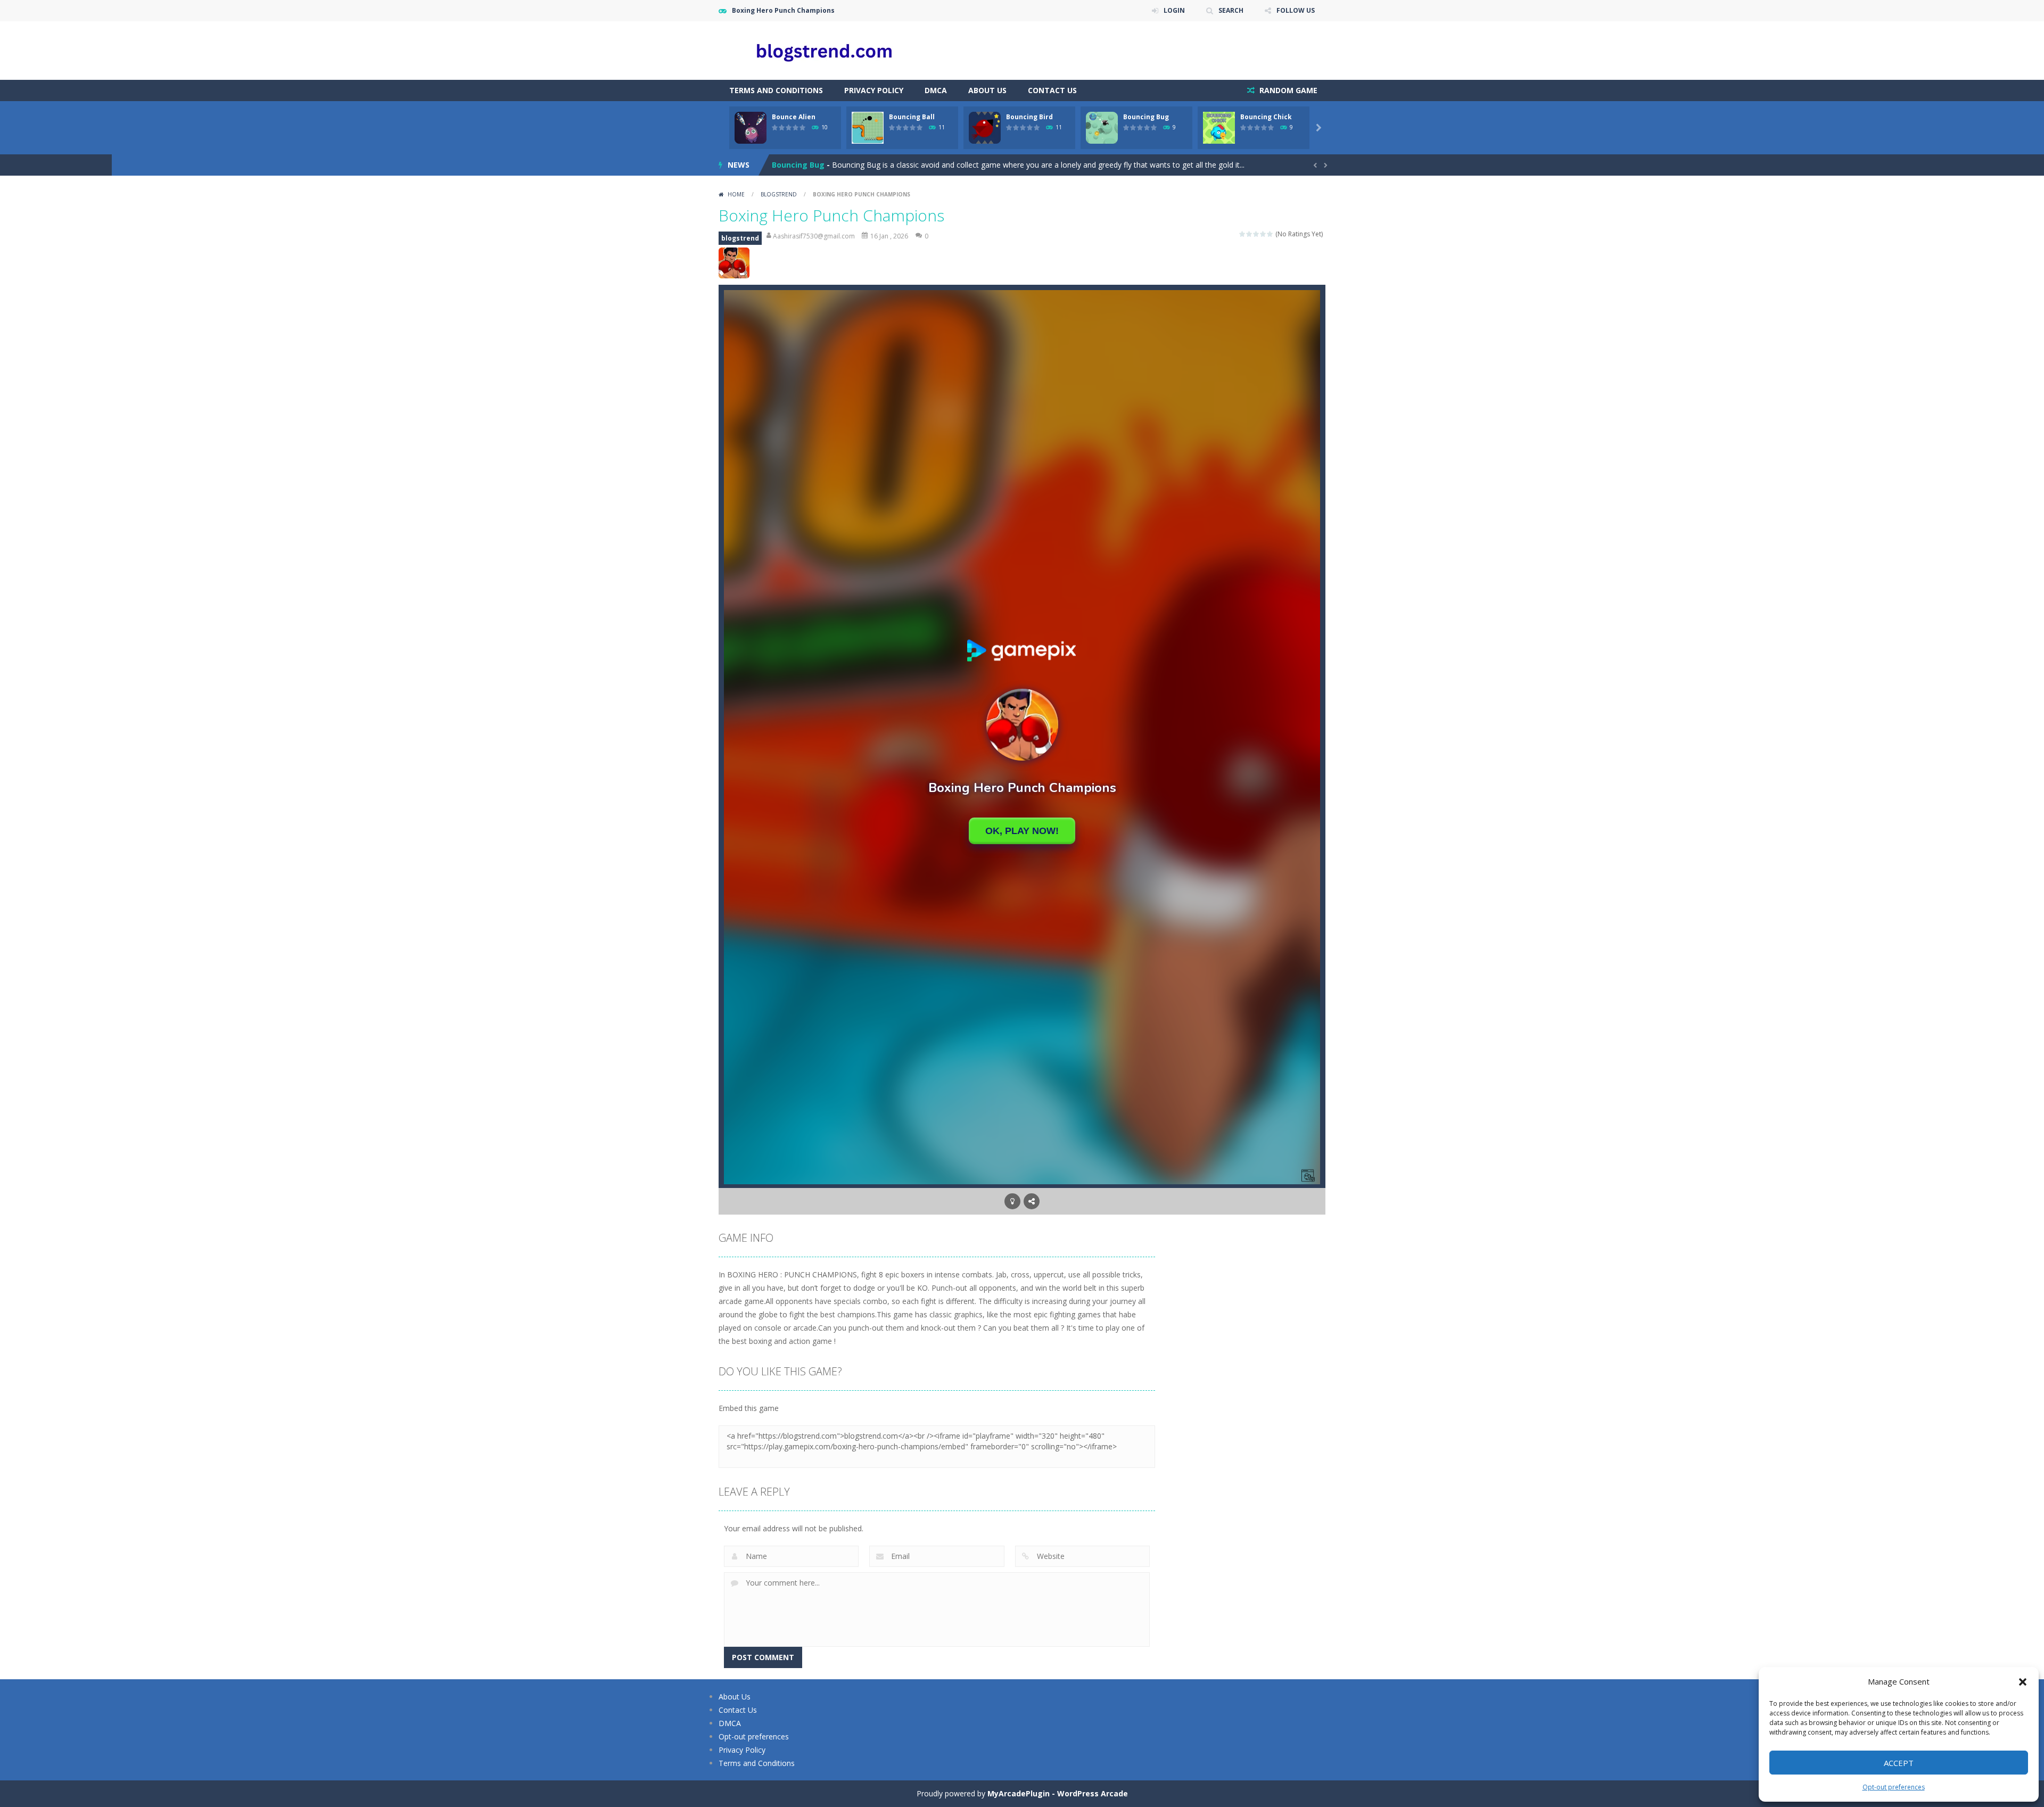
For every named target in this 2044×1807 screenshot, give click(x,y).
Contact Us (1052, 90)
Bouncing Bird (1029, 117)
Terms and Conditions (776, 90)
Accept (1899, 1763)
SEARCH (1231, 10)
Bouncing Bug (1146, 117)
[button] (2023, 1682)
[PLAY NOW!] (751, 127)
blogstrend (779, 194)
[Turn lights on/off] (1012, 1201)
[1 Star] (1243, 234)
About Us (987, 90)
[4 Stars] (1263, 234)
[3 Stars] (1256, 234)
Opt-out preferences (1894, 1787)
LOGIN (1174, 10)
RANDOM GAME (1287, 90)
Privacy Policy (874, 90)
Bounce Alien (794, 117)
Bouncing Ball (912, 117)
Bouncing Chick (1266, 117)
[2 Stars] (1250, 234)
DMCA (936, 90)
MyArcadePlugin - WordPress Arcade (1058, 1793)
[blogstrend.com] (825, 50)
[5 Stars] (1270, 234)
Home (736, 194)
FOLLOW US (1296, 10)
